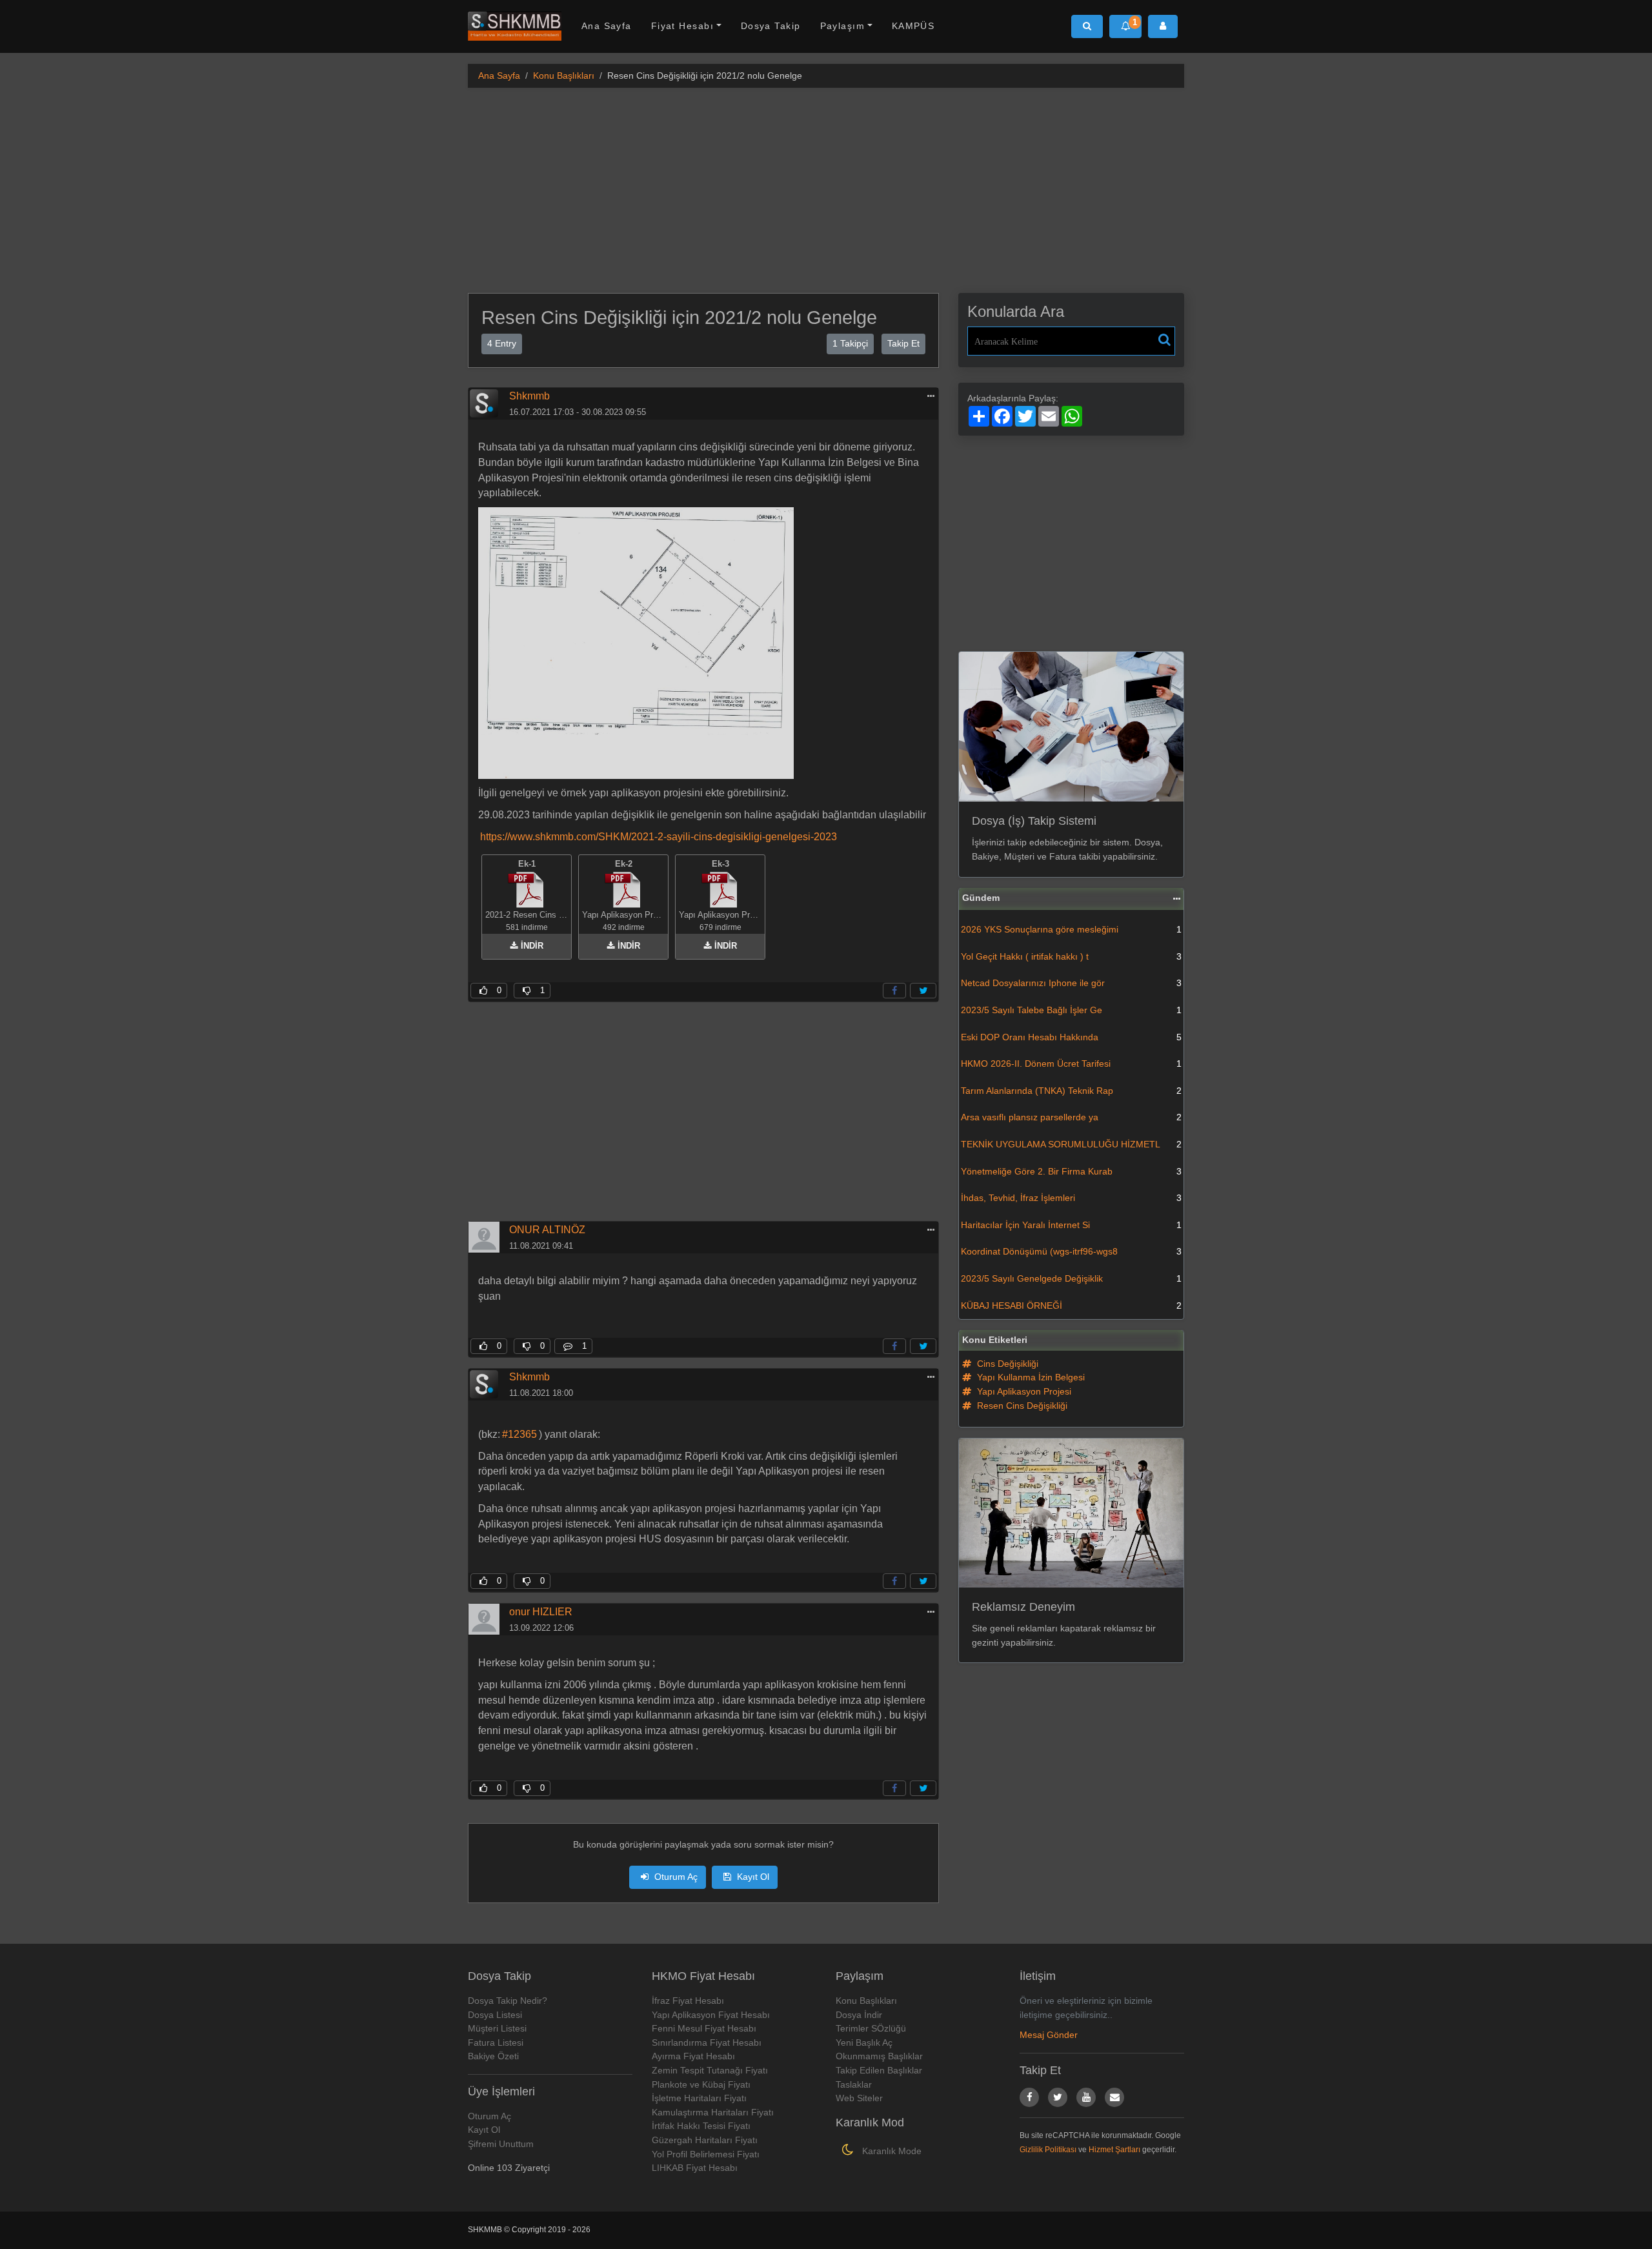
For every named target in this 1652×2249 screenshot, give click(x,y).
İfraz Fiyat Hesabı (688, 2001)
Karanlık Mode (891, 2151)
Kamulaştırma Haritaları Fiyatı (713, 2112)
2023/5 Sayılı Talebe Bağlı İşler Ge (1071, 1010)
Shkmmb (529, 396)
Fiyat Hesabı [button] (682, 26)
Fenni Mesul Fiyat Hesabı (704, 2028)
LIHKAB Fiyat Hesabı (695, 2168)
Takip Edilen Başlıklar (879, 2070)
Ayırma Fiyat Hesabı (693, 2056)
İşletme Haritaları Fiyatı (699, 2098)
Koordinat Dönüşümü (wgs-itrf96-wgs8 (1071, 1251)
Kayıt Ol (752, 1877)
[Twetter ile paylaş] (923, 991)
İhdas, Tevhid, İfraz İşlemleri (1071, 1198)
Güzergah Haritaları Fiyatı (705, 2140)
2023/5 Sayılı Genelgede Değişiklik (1071, 1278)
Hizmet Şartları (1114, 2150)
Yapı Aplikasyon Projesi (1023, 1391)
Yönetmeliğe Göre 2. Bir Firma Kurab (1071, 1171)
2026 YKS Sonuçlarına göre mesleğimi (1071, 929)
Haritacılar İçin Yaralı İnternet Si (1071, 1225)
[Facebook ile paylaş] (894, 991)
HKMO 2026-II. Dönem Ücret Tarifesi (1071, 1064)
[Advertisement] (826, 188)
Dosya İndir (859, 2015)
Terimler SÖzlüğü (871, 2028)
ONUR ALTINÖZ (547, 1230)
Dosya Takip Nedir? (508, 2001)
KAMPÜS (913, 26)
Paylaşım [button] (843, 26)
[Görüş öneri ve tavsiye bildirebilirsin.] (1114, 2097)
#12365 (519, 1434)
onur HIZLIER (541, 1612)
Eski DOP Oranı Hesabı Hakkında (1071, 1037)
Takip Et (903, 343)
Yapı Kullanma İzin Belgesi (1030, 1377)
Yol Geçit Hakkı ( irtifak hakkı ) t (1071, 956)
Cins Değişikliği (1006, 1364)
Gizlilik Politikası (1048, 2150)
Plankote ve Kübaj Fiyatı (701, 2084)
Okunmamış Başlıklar (879, 2056)
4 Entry (502, 343)
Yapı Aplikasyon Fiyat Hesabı (711, 2015)
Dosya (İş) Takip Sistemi (1034, 821)
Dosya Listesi (495, 2015)
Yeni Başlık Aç (864, 2042)
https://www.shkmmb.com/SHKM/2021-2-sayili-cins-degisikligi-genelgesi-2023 (659, 837)
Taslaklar (854, 2084)
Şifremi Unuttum (501, 2144)
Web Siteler (859, 2098)
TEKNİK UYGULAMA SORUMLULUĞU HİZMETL (1071, 1144)
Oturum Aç (675, 1877)
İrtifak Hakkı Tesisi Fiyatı (701, 2126)
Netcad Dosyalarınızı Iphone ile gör (1071, 983)
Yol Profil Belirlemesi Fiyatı (706, 2154)
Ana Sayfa (607, 26)
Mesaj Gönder (1049, 2035)
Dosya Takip (771, 26)
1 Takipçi (850, 343)
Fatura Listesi (496, 2042)
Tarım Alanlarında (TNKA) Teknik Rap (1071, 1091)
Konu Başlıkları (564, 76)
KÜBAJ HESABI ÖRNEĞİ (1071, 1306)
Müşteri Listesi (497, 2028)
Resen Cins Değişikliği (1021, 1406)
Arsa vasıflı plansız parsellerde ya (1071, 1117)
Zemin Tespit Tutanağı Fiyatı (710, 2070)
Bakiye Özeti (493, 2056)
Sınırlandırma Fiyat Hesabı (707, 2042)
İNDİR (531, 946)
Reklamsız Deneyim (1023, 1607)
